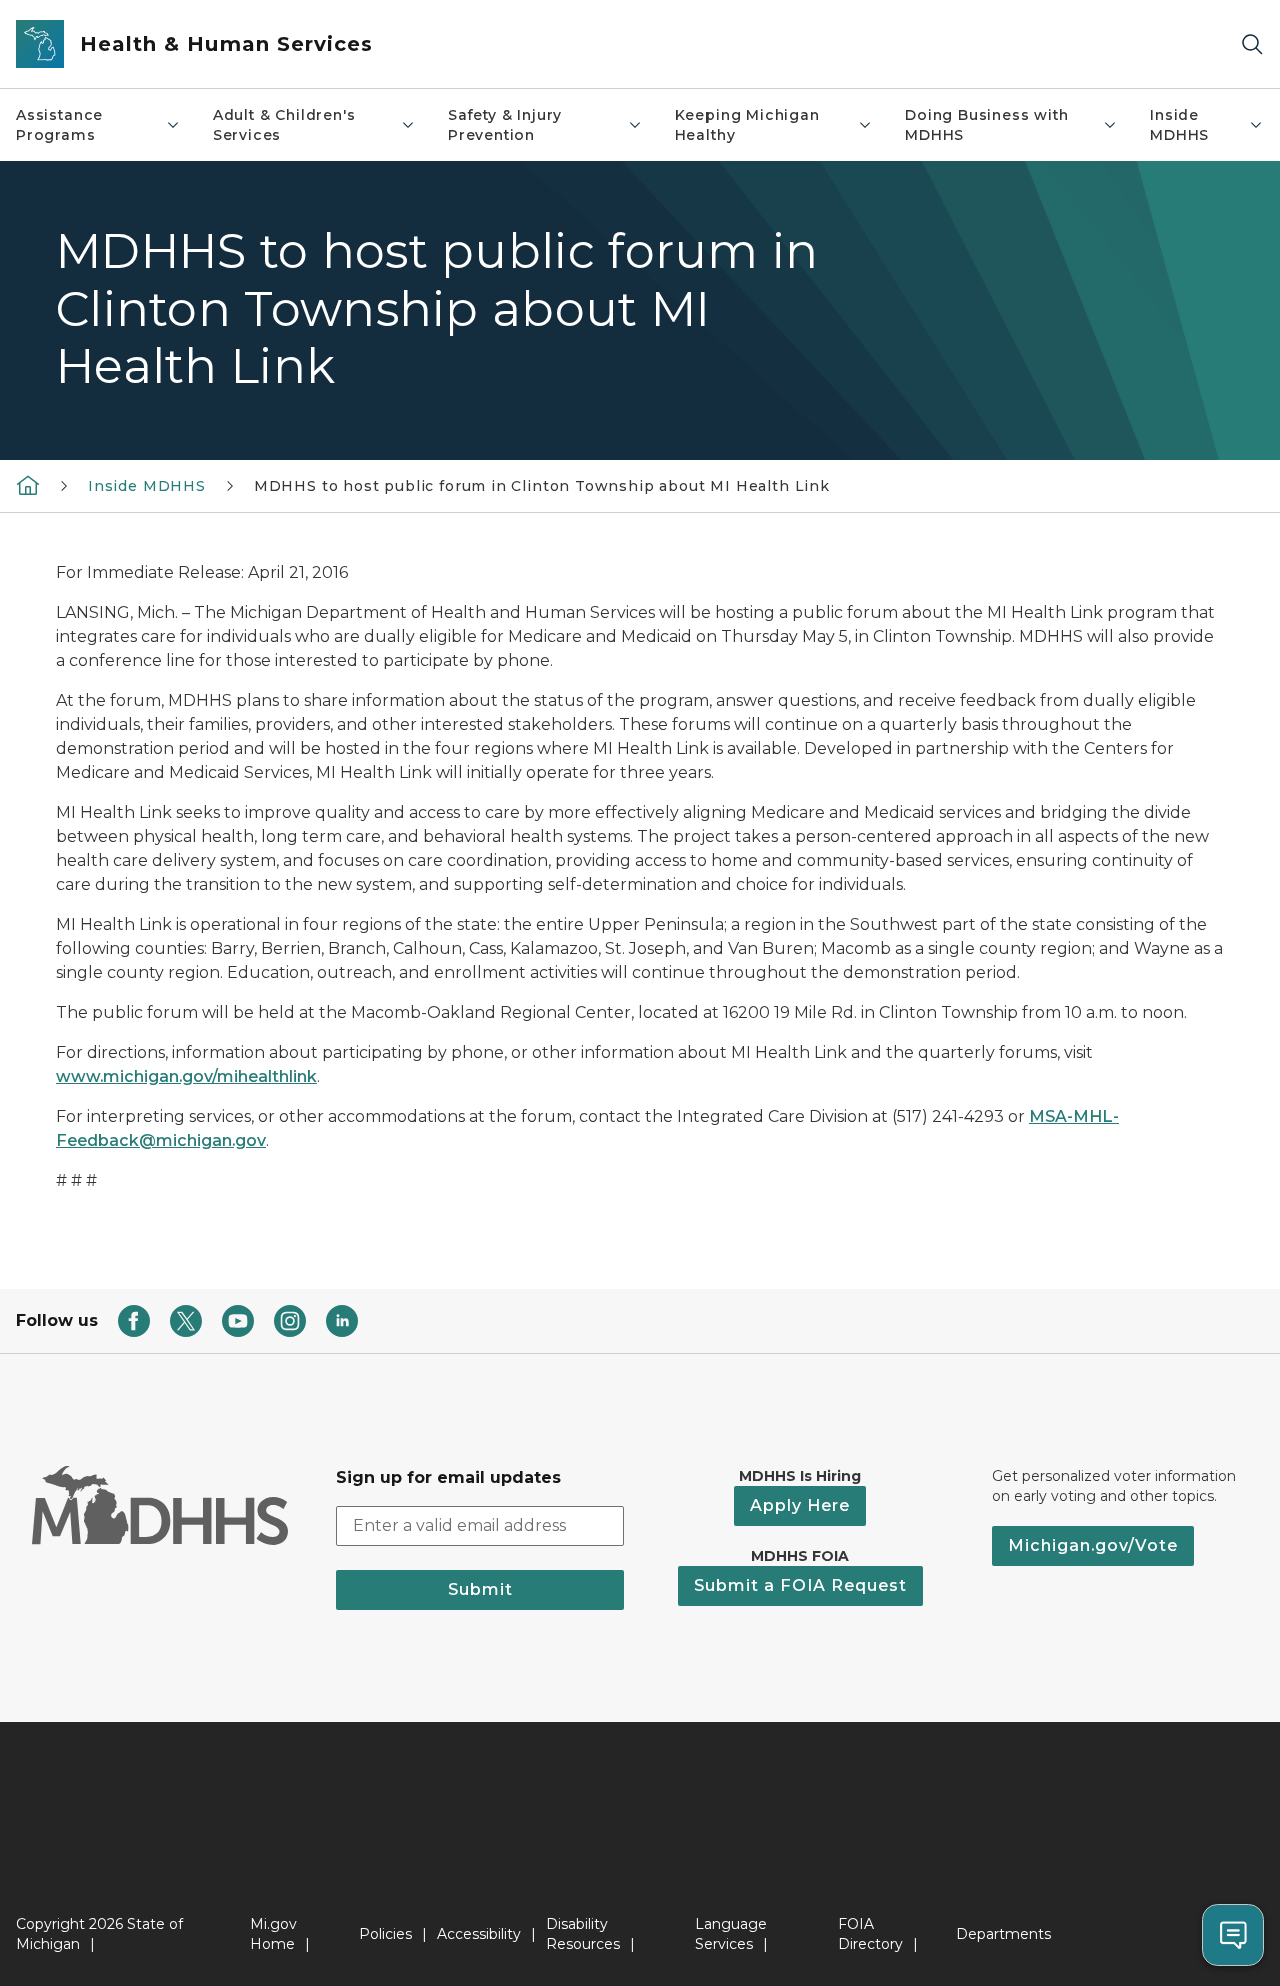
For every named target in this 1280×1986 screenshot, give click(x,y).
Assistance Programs (59, 125)
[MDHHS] (28, 484)
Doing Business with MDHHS (987, 125)
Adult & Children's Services (284, 125)
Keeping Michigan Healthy (747, 125)
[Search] (1252, 44)
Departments (1003, 1934)
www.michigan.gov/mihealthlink (186, 1076)
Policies (385, 1934)
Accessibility (479, 1934)
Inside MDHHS (1179, 125)
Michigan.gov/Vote (1093, 1545)
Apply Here (800, 1505)
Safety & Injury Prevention (505, 125)
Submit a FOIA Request (800, 1585)
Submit (480, 1589)
